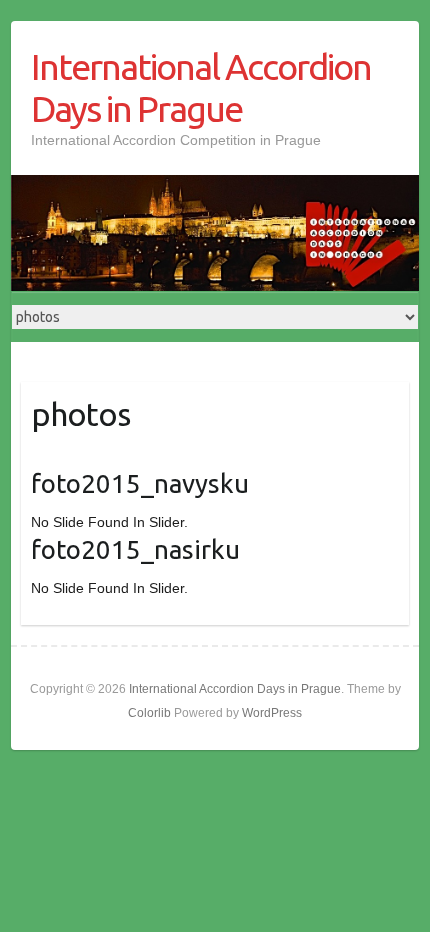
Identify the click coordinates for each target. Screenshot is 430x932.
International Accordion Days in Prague (201, 87)
